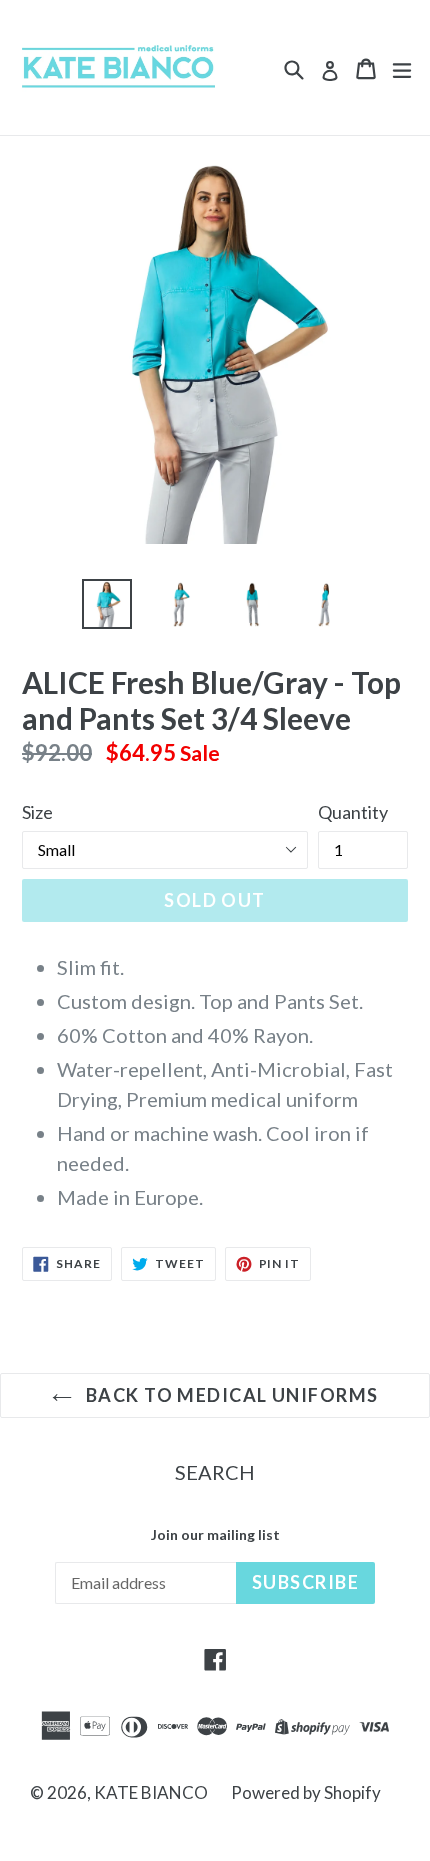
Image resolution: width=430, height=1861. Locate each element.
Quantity (353, 812)
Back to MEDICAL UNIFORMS (230, 1395)
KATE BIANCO (152, 1792)
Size (37, 812)
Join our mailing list (215, 1535)
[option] (106, 604)
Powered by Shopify (306, 1792)
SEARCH (215, 1472)
